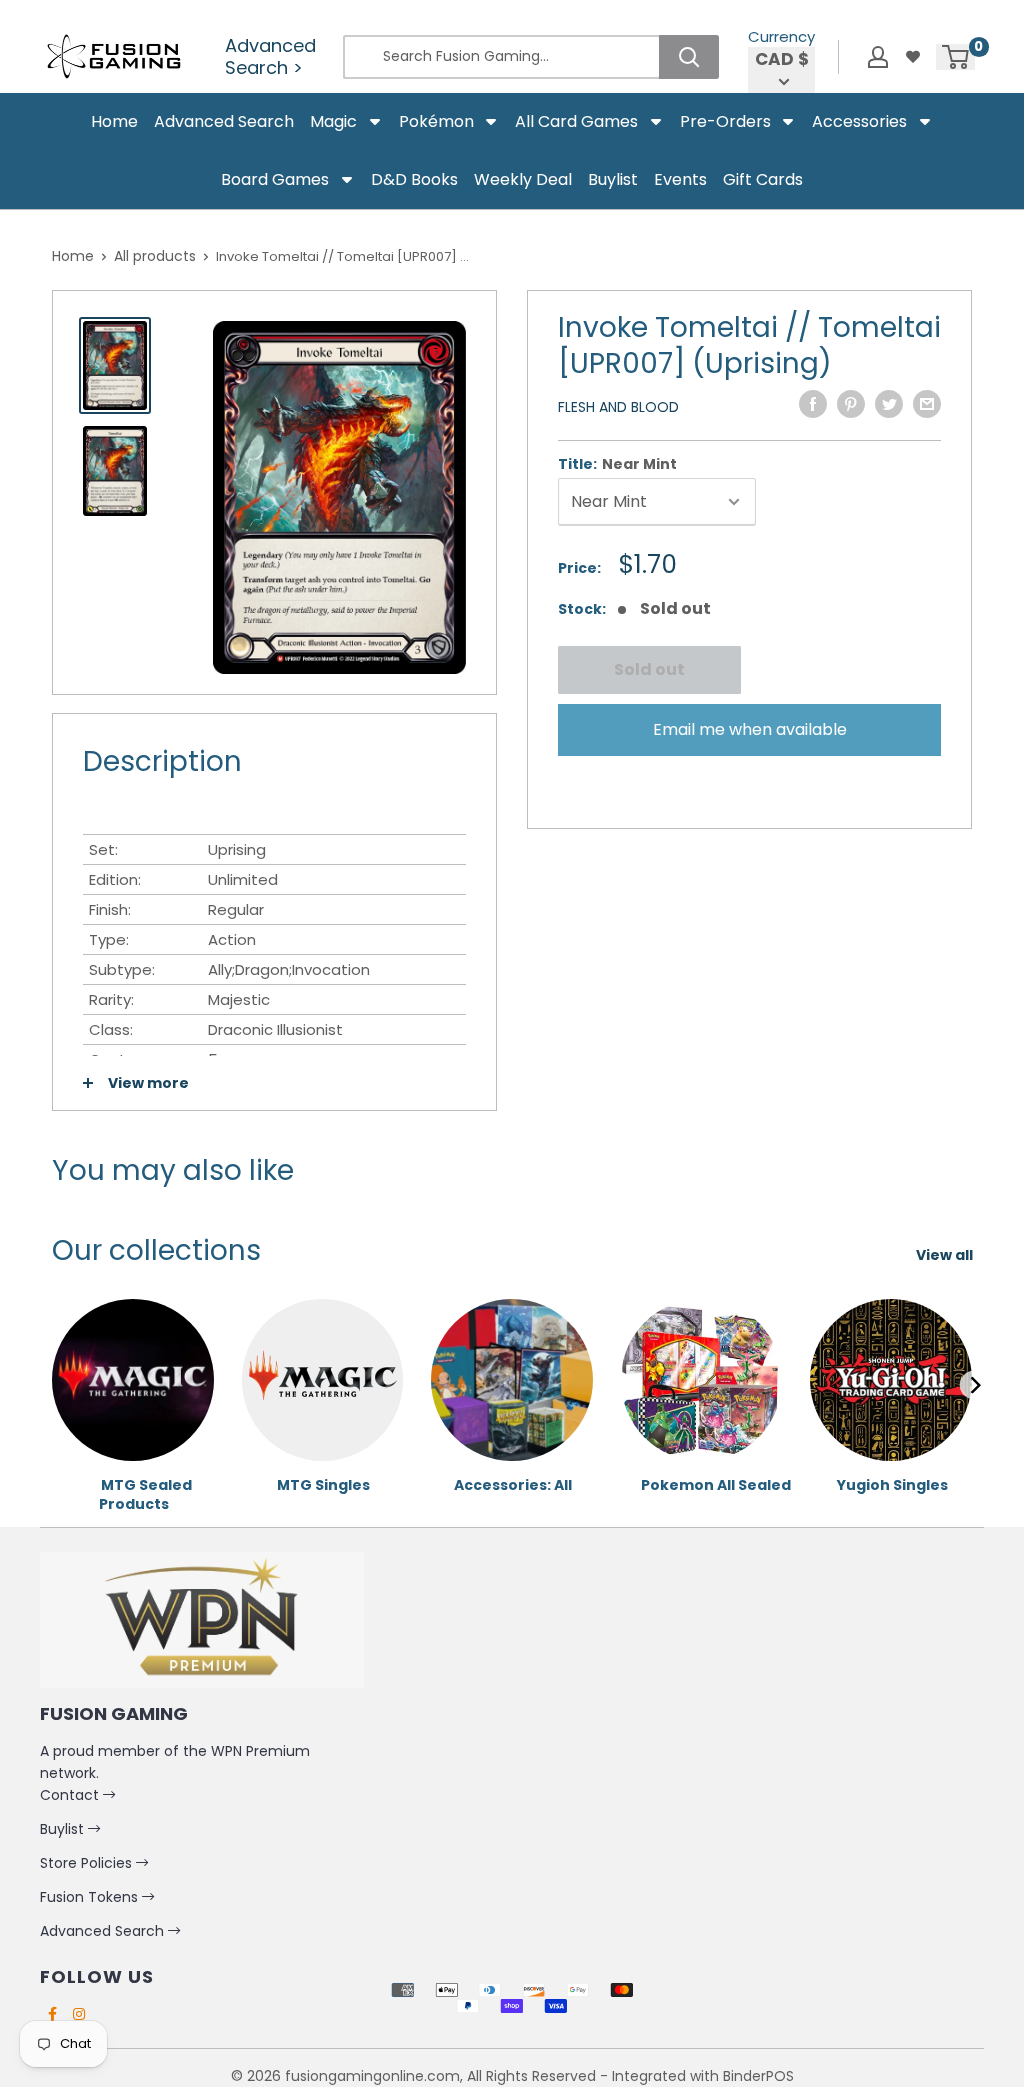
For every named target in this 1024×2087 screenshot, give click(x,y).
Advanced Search (104, 1931)
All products (155, 256)
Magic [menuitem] (333, 121)
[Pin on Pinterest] (851, 404)
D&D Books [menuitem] (414, 179)
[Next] (974, 1385)
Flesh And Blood (618, 407)
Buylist (64, 1829)
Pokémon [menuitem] (436, 121)
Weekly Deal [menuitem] (523, 179)
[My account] (878, 57)
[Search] (689, 57)
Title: (617, 464)
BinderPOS (758, 2076)
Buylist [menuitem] (613, 179)
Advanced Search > (270, 57)
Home (73, 256)
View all (946, 1255)
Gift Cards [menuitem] (763, 179)
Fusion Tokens (91, 1897)
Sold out (649, 669)
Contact (71, 1795)
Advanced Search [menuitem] (224, 121)
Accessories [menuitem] (859, 121)
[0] (956, 57)
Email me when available (750, 729)
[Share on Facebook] (813, 404)
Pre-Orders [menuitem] (725, 121)
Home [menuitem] (114, 121)
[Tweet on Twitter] (889, 404)
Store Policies (88, 1863)
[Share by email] (927, 404)
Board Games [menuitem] (275, 179)
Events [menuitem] (680, 179)
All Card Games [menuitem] (576, 121)
